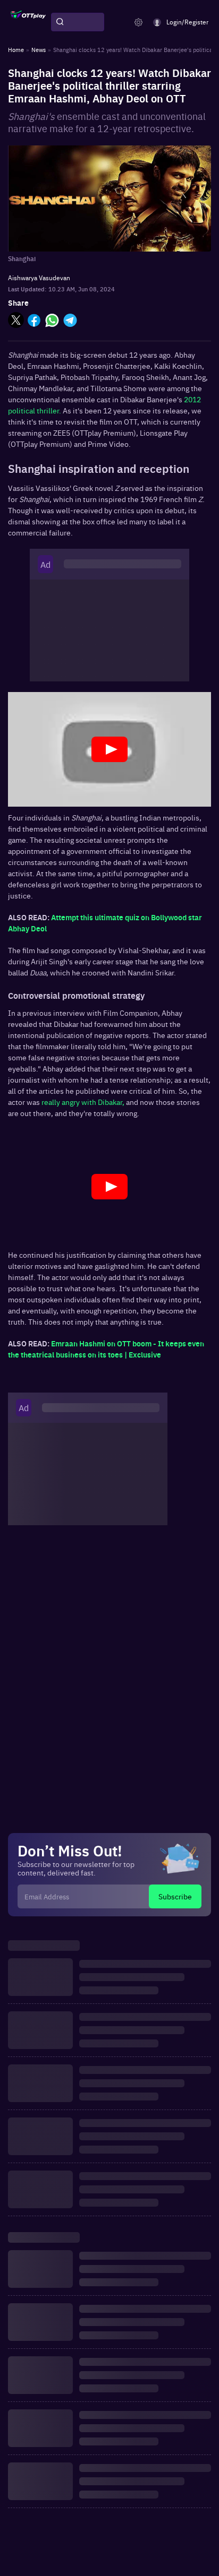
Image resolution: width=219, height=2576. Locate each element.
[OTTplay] (28, 22)
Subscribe (175, 1896)
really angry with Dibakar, (83, 1102)
